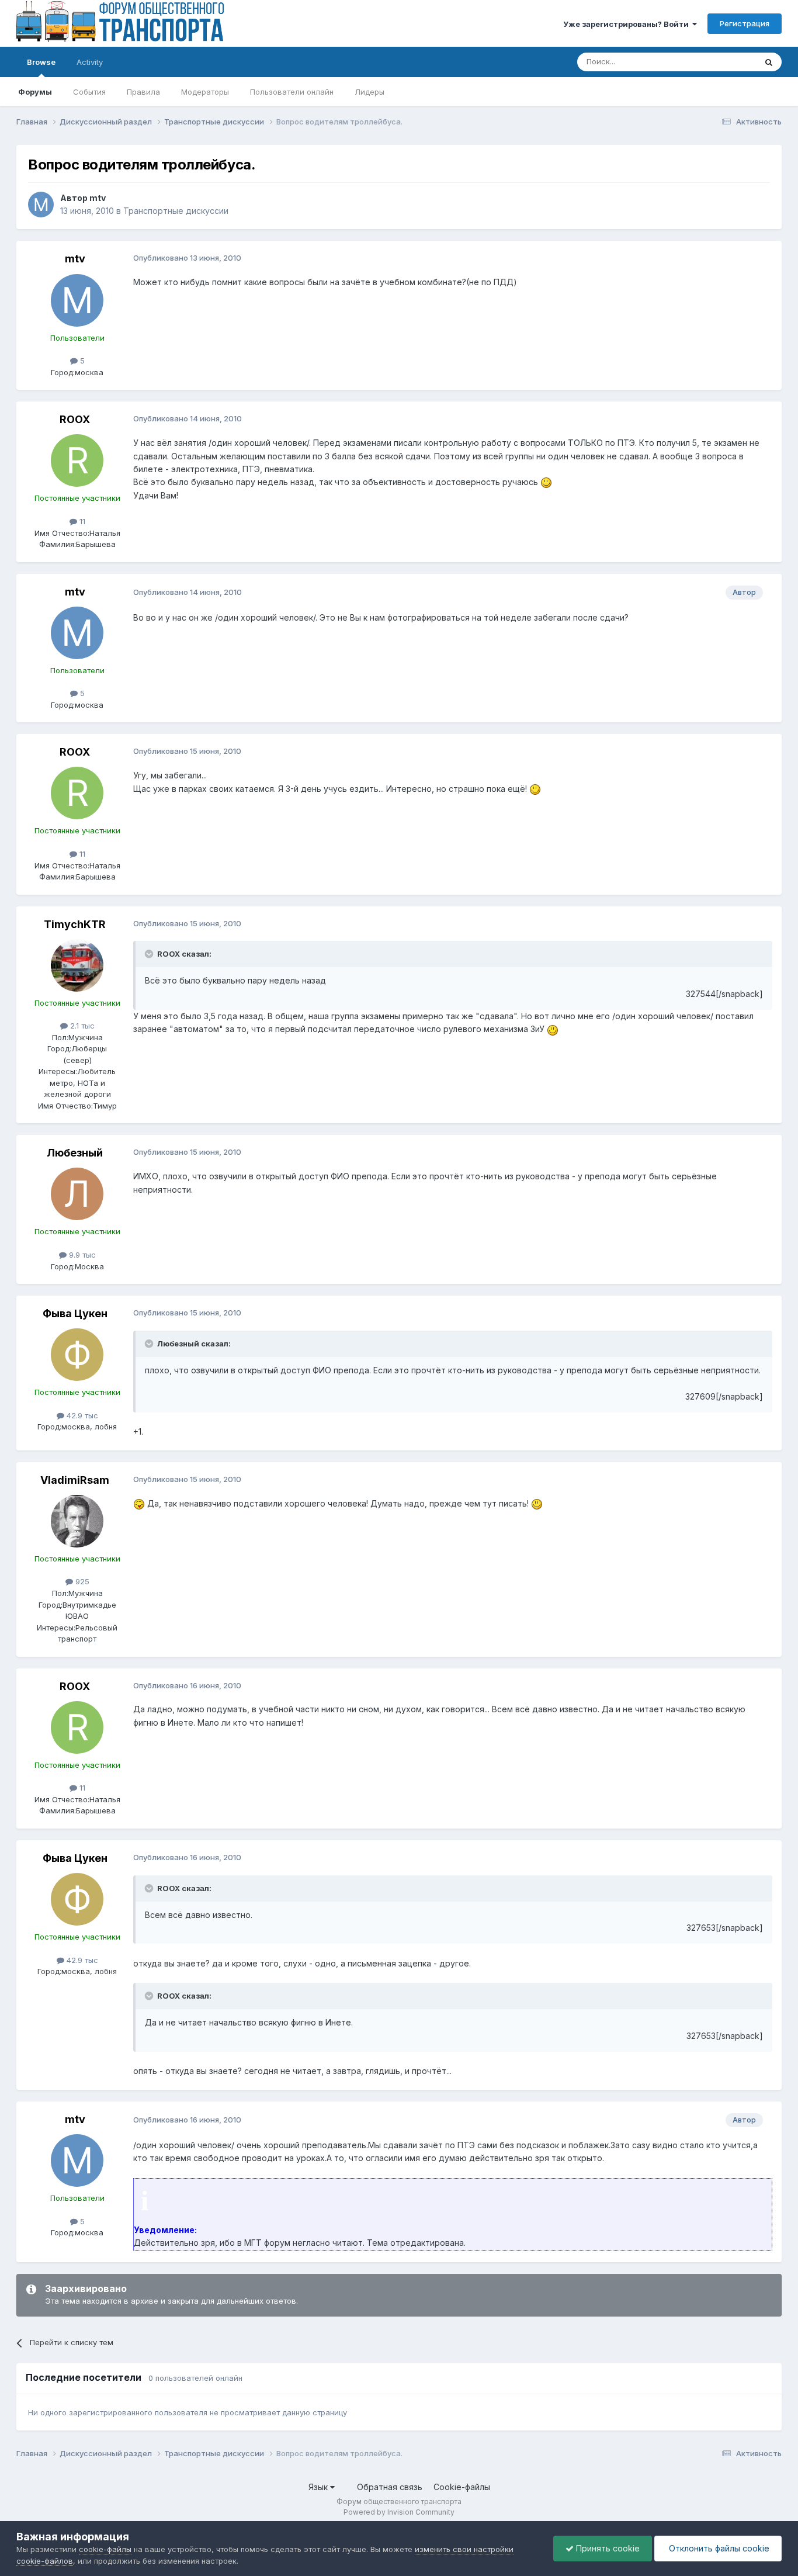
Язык (319, 2487)
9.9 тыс (81, 1255)
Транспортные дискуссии (176, 211)
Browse (41, 62)
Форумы (35, 92)
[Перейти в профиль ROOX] (77, 461)
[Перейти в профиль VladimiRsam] (77, 1521)
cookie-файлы (105, 2549)
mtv (98, 198)
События (89, 92)
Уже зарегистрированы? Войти (628, 24)
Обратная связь (390, 2487)
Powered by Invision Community (399, 2512)
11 (81, 521)
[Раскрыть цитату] (150, 954)
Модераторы (205, 92)
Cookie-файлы (462, 2487)
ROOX (75, 419)
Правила (143, 92)
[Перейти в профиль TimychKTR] (77, 965)
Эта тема (725, 62)
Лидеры (369, 92)
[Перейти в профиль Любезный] (77, 1194)
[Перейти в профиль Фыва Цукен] (77, 1355)
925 (81, 1581)
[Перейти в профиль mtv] (41, 205)
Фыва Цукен (75, 1313)
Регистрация (745, 23)
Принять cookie (607, 2548)
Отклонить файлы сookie (718, 2548)
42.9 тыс (81, 1415)
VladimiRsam (75, 1480)
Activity (90, 62)
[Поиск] (769, 62)
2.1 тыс (81, 1026)
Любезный (75, 1153)
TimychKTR (75, 924)
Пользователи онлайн (292, 92)
